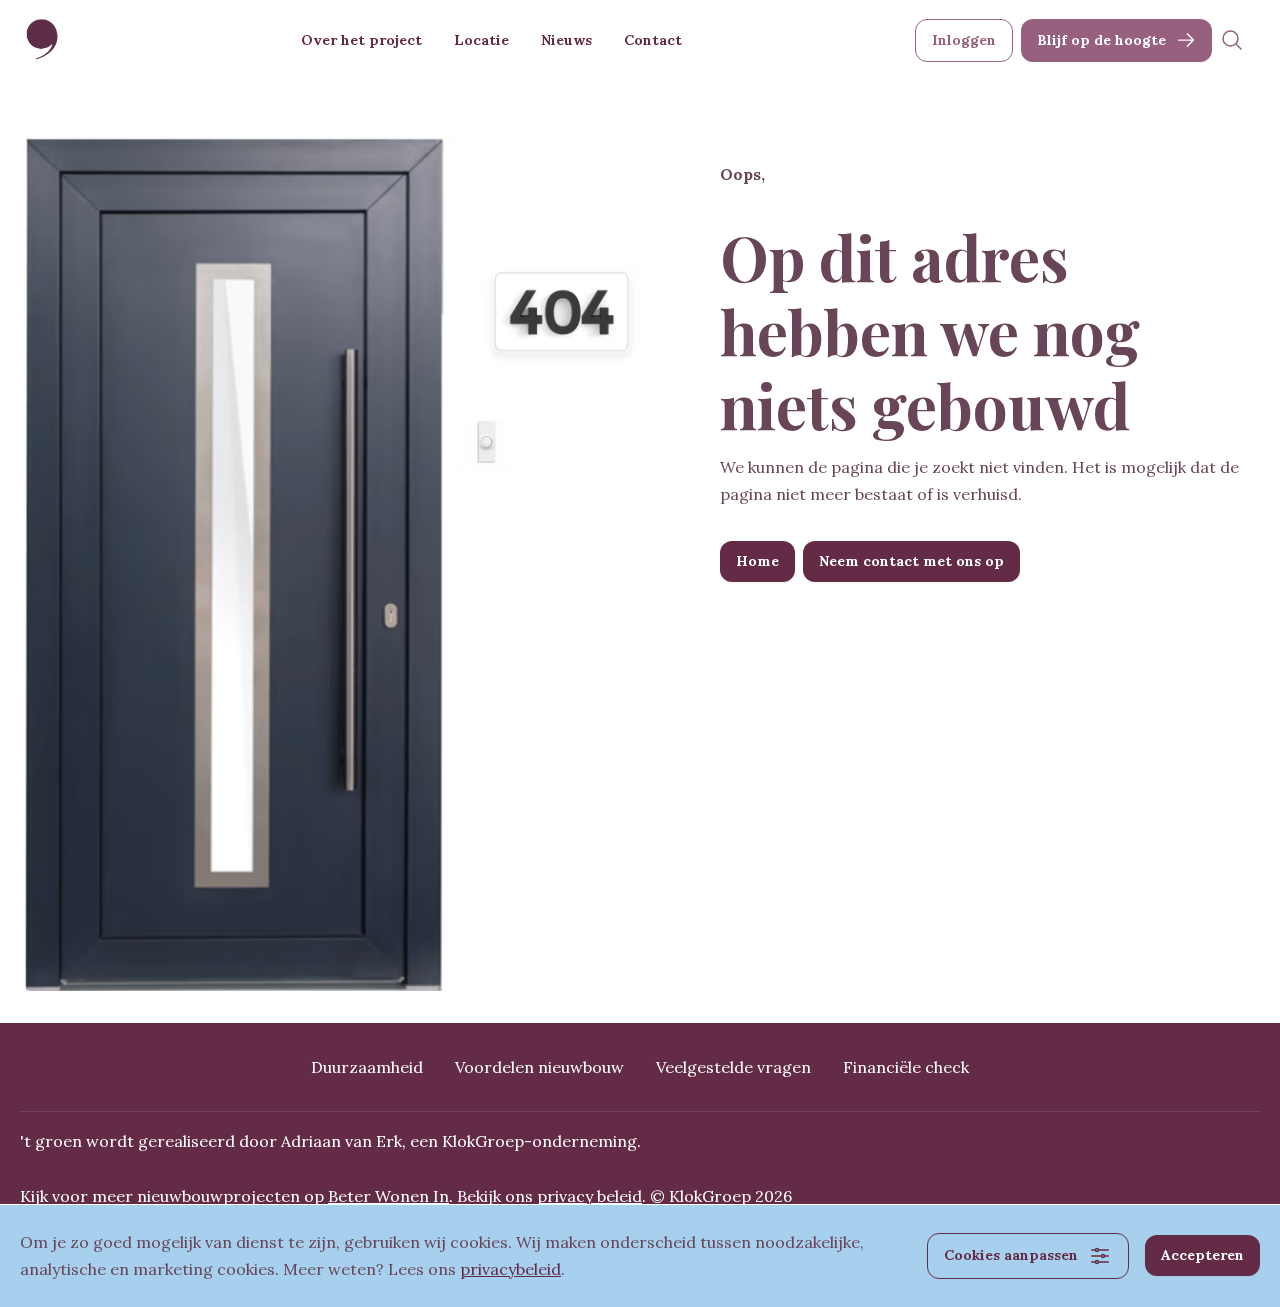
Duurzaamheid (367, 1067)
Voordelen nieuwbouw (539, 1067)
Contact (653, 40)
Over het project (361, 40)
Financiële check (906, 1067)
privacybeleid (510, 1269)
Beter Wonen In (388, 1196)
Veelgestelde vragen (733, 1067)
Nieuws (566, 40)
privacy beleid (589, 1196)
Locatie (481, 40)
